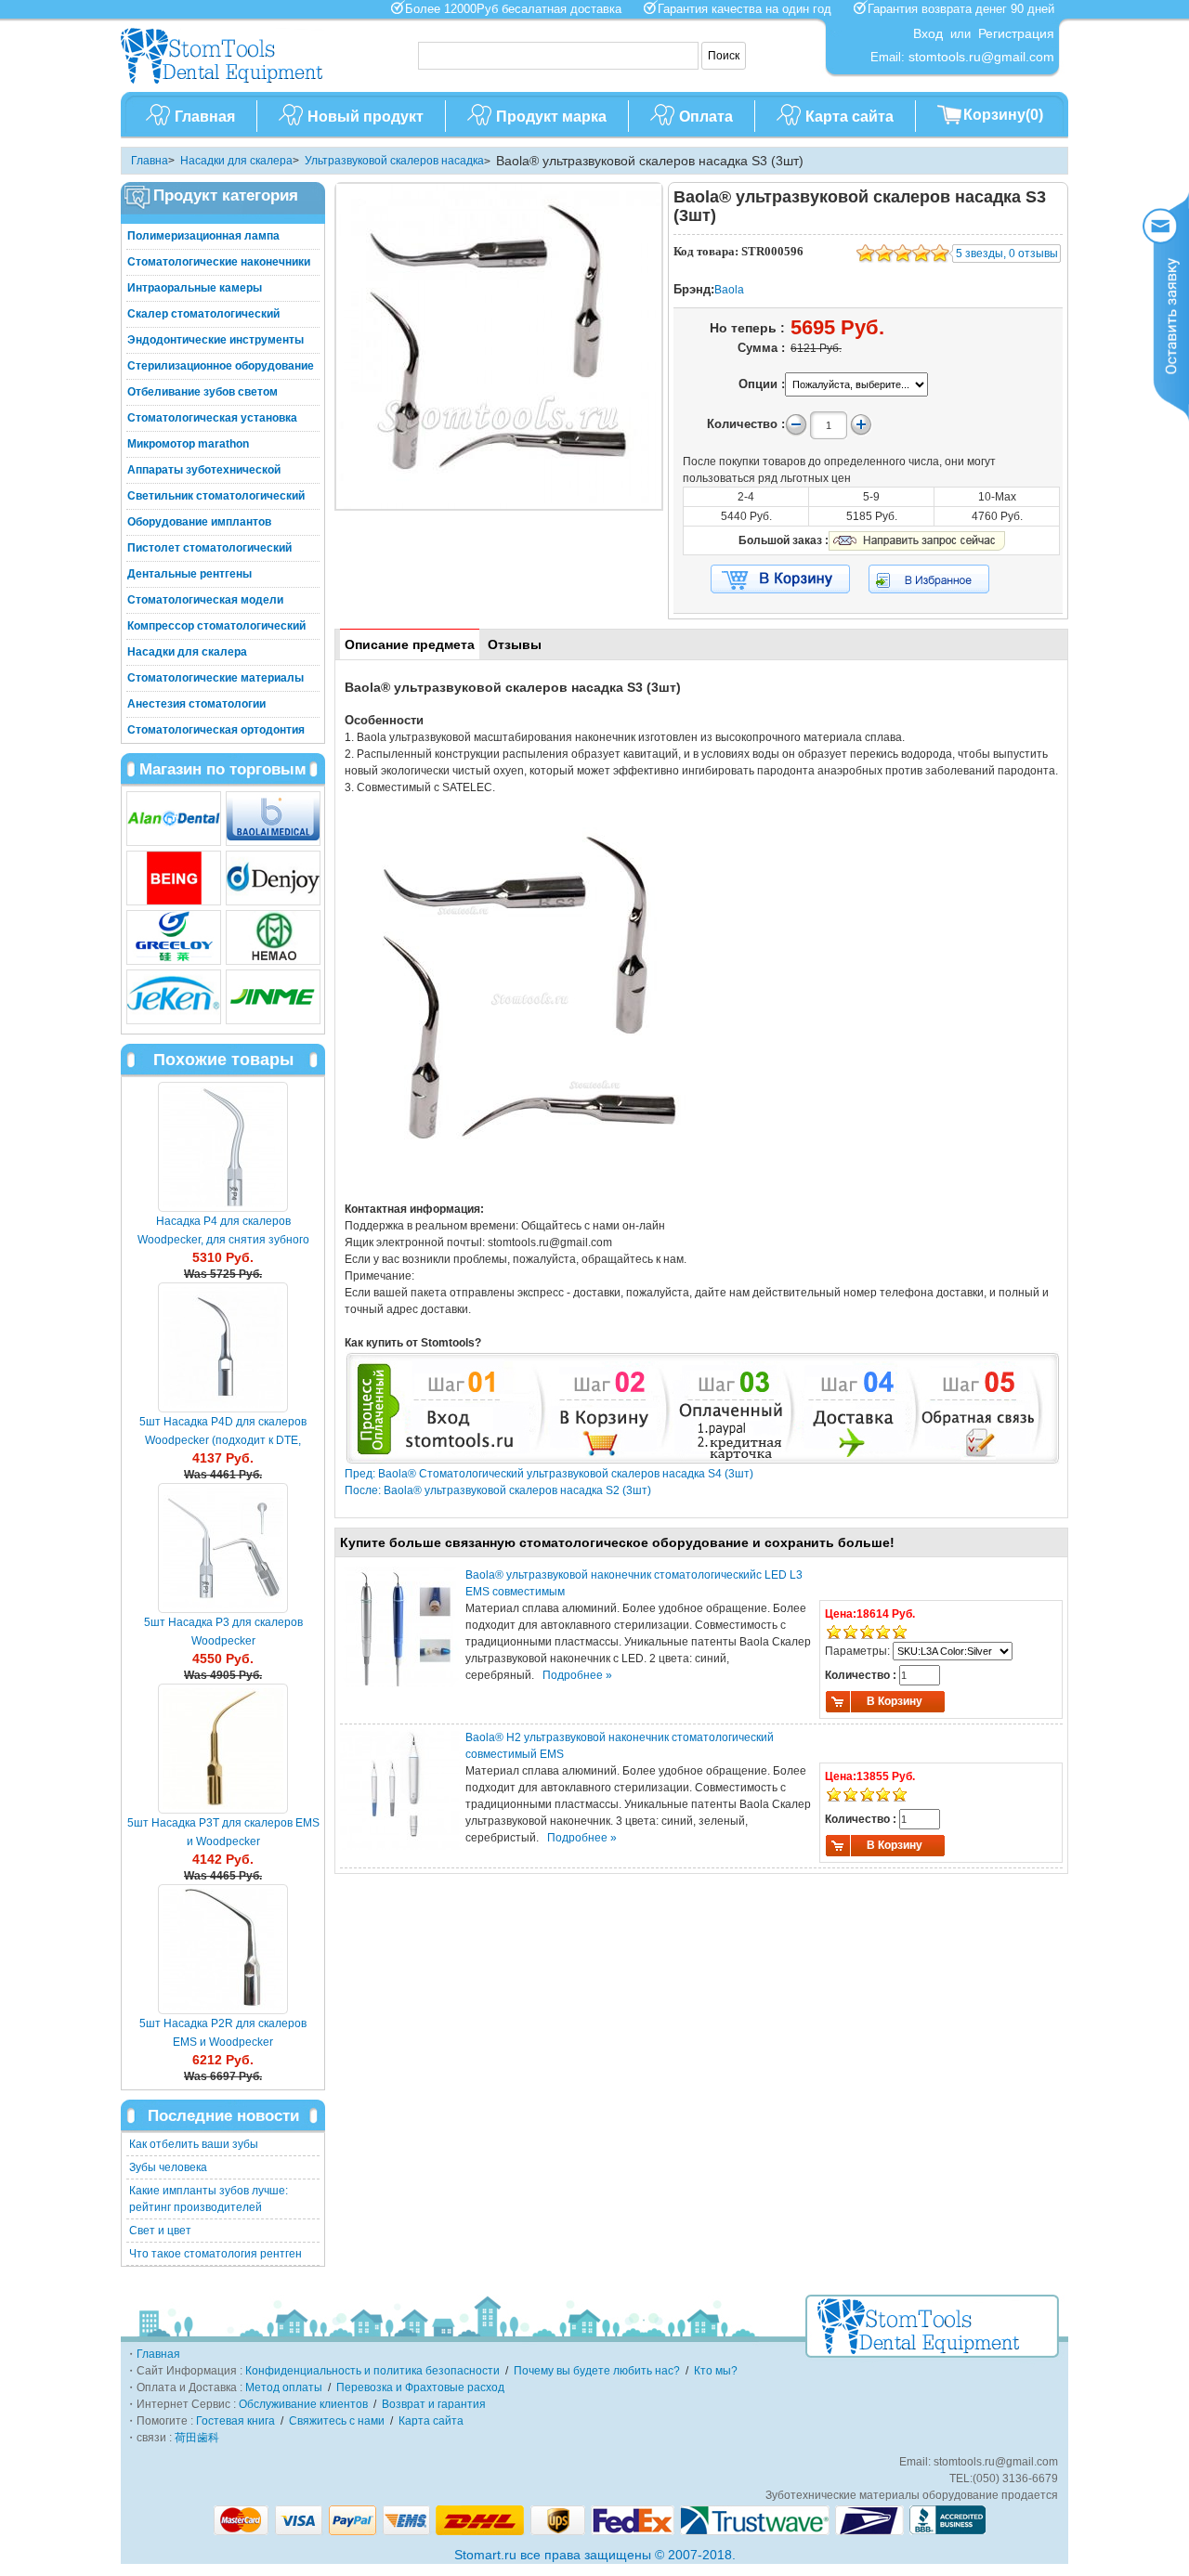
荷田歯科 (197, 2438)
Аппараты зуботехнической (204, 470)
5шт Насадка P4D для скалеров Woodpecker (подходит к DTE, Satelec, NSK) (223, 1440)
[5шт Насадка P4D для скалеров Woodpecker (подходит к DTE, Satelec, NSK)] (223, 1347)
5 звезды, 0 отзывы (1007, 254)
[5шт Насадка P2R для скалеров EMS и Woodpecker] (223, 1949)
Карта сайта (849, 117)
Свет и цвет (160, 2231)
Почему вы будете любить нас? (597, 2371)
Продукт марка (551, 117)
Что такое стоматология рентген (216, 2254)
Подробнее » (577, 1675)
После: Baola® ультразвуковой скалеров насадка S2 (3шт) (498, 1490)
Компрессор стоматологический (216, 626)
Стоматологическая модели (205, 600)
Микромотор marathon (188, 444)
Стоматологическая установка (212, 418)
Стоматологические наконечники (219, 262)
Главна (150, 161)
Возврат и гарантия (434, 2404)
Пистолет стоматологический (209, 548)
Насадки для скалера (236, 161)
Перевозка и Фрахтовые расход (420, 2387)
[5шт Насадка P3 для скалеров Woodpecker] (223, 1548)
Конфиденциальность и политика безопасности (372, 2371)
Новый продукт (366, 117)
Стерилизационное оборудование (221, 366)
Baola (729, 290)
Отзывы (515, 644)
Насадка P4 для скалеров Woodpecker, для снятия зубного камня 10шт (223, 1240)
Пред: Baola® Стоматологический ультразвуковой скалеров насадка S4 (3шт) (549, 1474)
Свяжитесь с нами (337, 2421)
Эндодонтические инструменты (216, 340)
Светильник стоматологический (216, 496)
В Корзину (895, 1701)
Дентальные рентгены (189, 574)
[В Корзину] (780, 579)
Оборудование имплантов (199, 522)
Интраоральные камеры (195, 288)
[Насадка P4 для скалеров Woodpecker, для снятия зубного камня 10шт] (223, 1147)
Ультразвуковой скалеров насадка (394, 161)
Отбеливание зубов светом (203, 392)
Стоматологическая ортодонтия (216, 730)
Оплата (706, 117)
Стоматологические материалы (216, 678)
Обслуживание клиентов (303, 2404)
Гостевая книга (235, 2421)
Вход (928, 33)
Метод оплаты (284, 2387)
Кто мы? (716, 2371)
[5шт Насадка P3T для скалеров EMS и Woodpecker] (223, 1749)
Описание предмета (410, 644)
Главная (205, 117)
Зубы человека (168, 2167)
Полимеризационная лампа (203, 236)
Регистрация (1016, 33)
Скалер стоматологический (203, 314)
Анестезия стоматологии (196, 704)
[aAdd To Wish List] (941, 579)
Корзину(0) (1003, 115)
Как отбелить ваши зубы (194, 2144)
